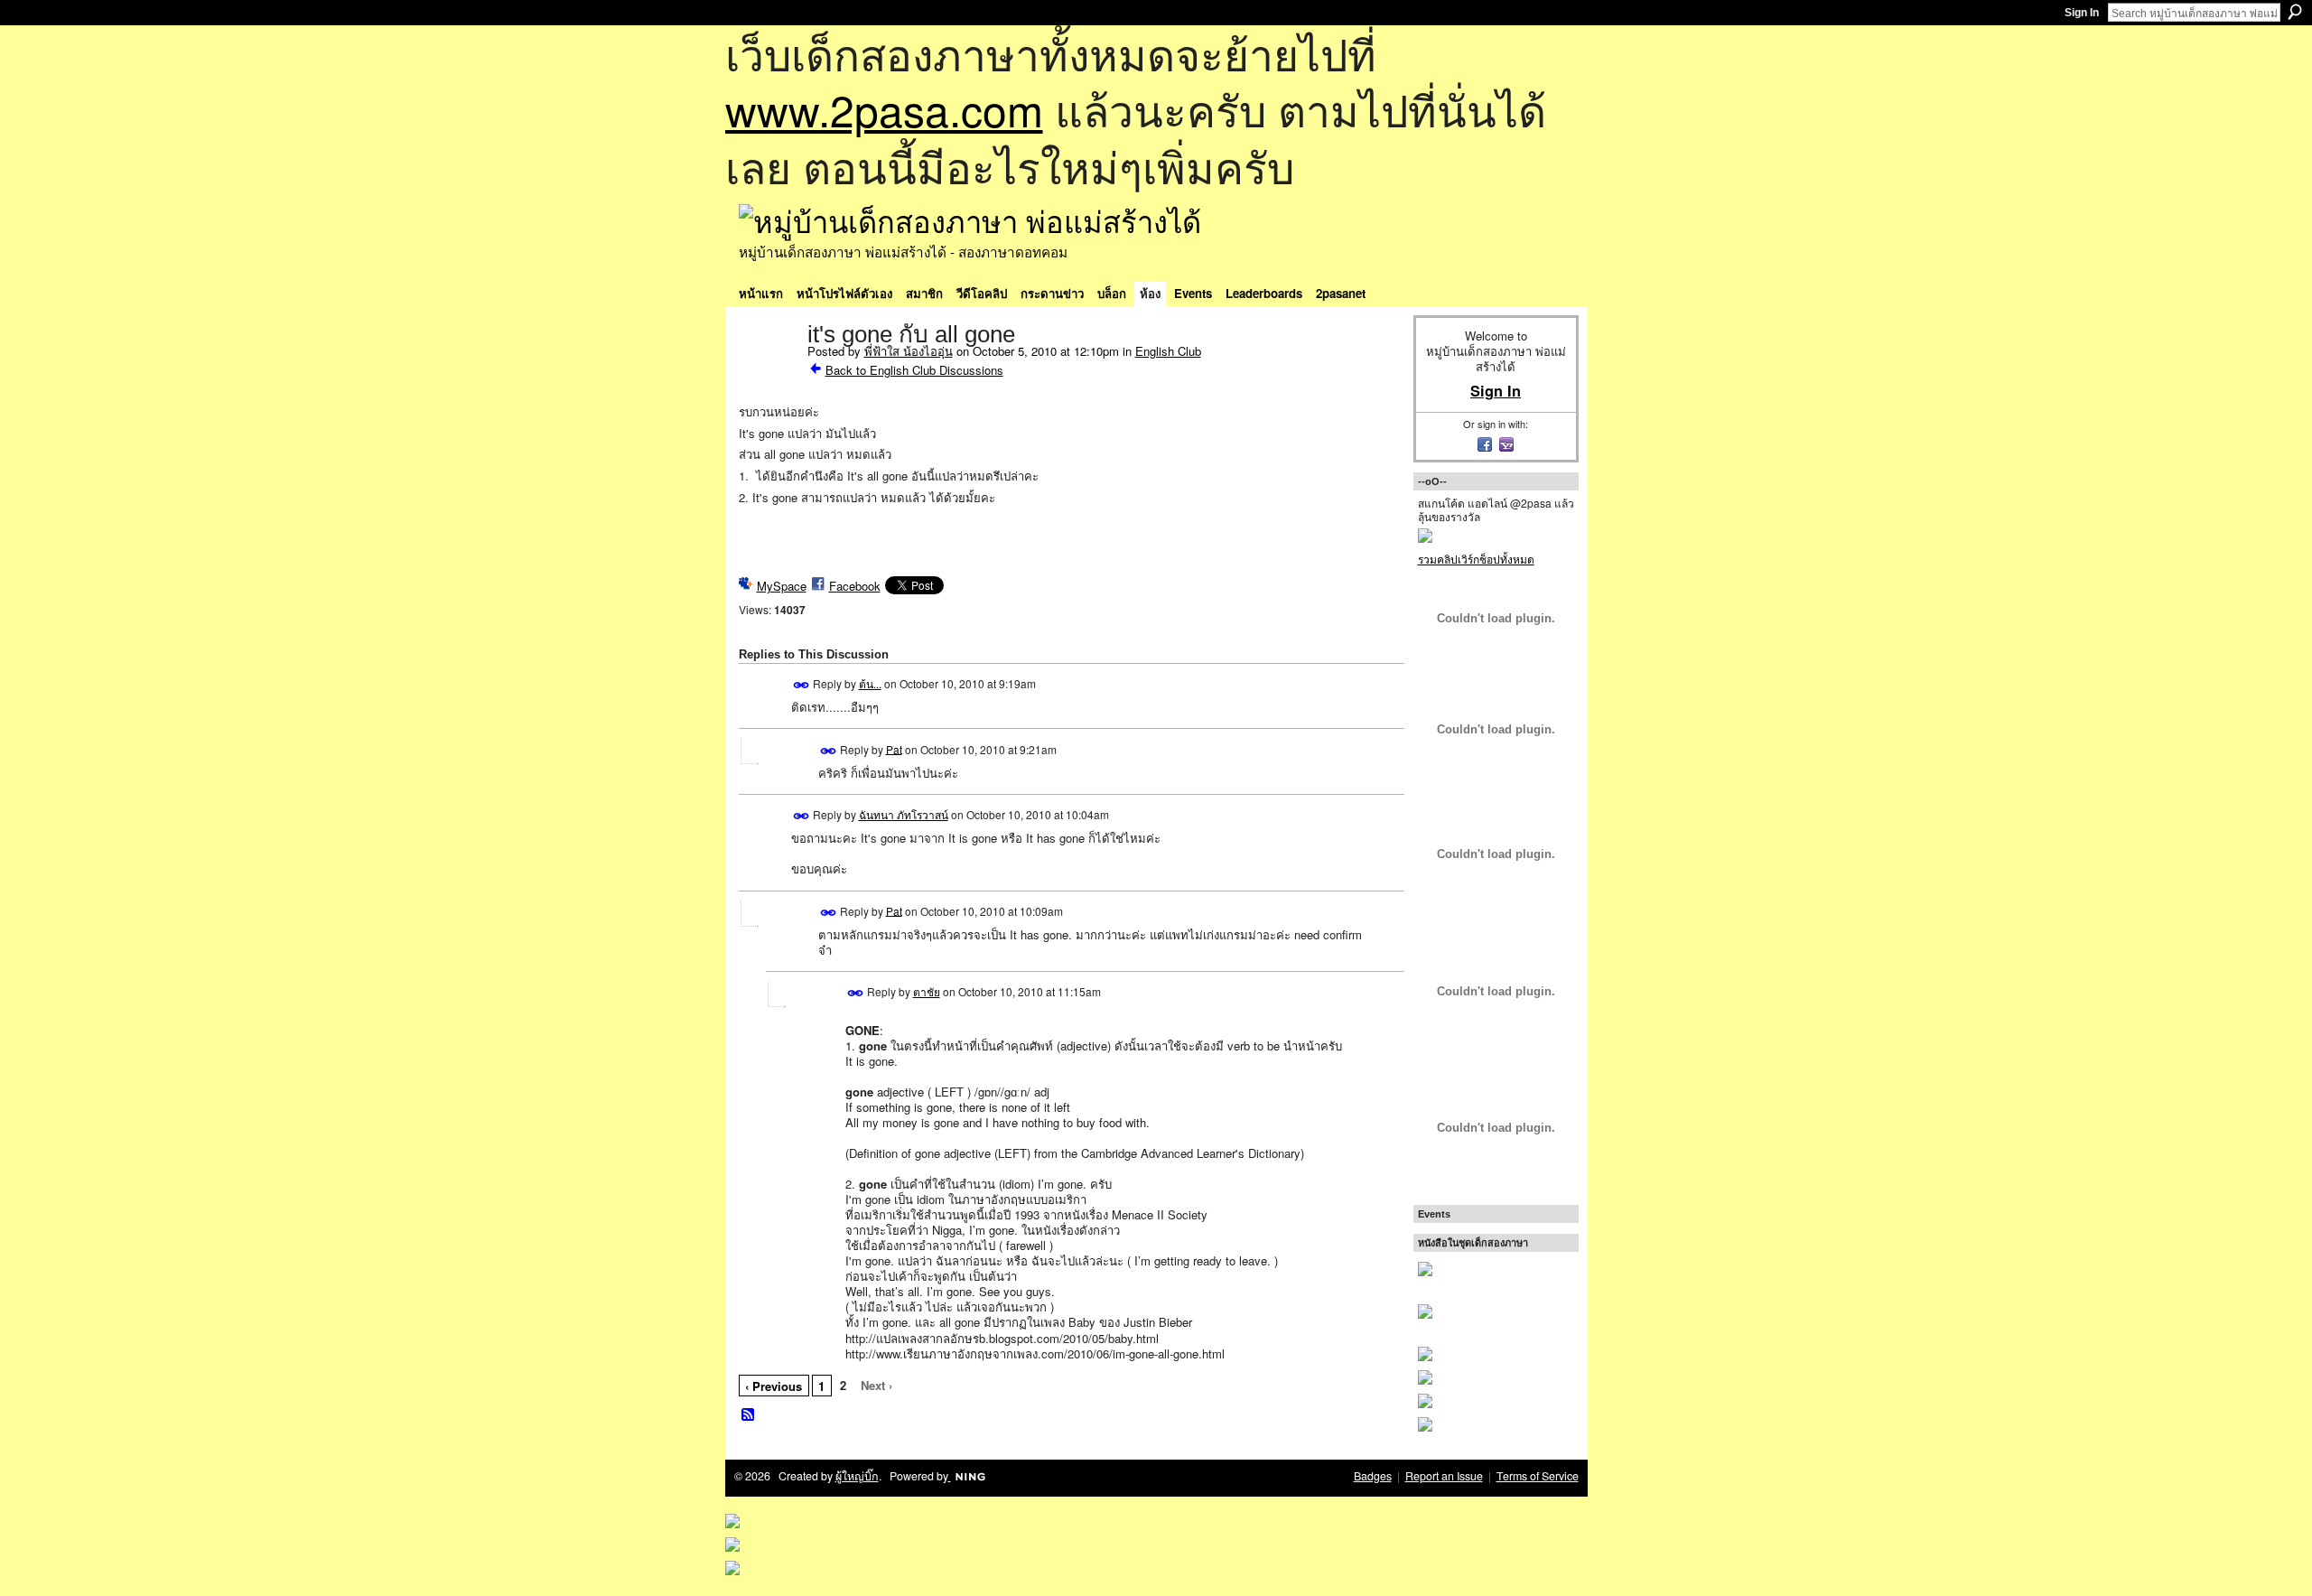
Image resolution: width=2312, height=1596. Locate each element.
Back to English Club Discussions (914, 370)
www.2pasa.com (884, 109)
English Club (1168, 351)
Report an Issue (1444, 1476)
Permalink (802, 685)
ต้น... (870, 683)
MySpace (782, 586)
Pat (894, 748)
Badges (1373, 1476)
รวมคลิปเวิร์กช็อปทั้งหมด (1476, 559)
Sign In (2082, 13)
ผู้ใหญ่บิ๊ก (857, 1476)
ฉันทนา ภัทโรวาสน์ (904, 814)
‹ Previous (774, 1386)
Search (2295, 12)
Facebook (855, 586)
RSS (749, 1415)
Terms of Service (1538, 1476)
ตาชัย (927, 991)
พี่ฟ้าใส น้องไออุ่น (909, 351)
